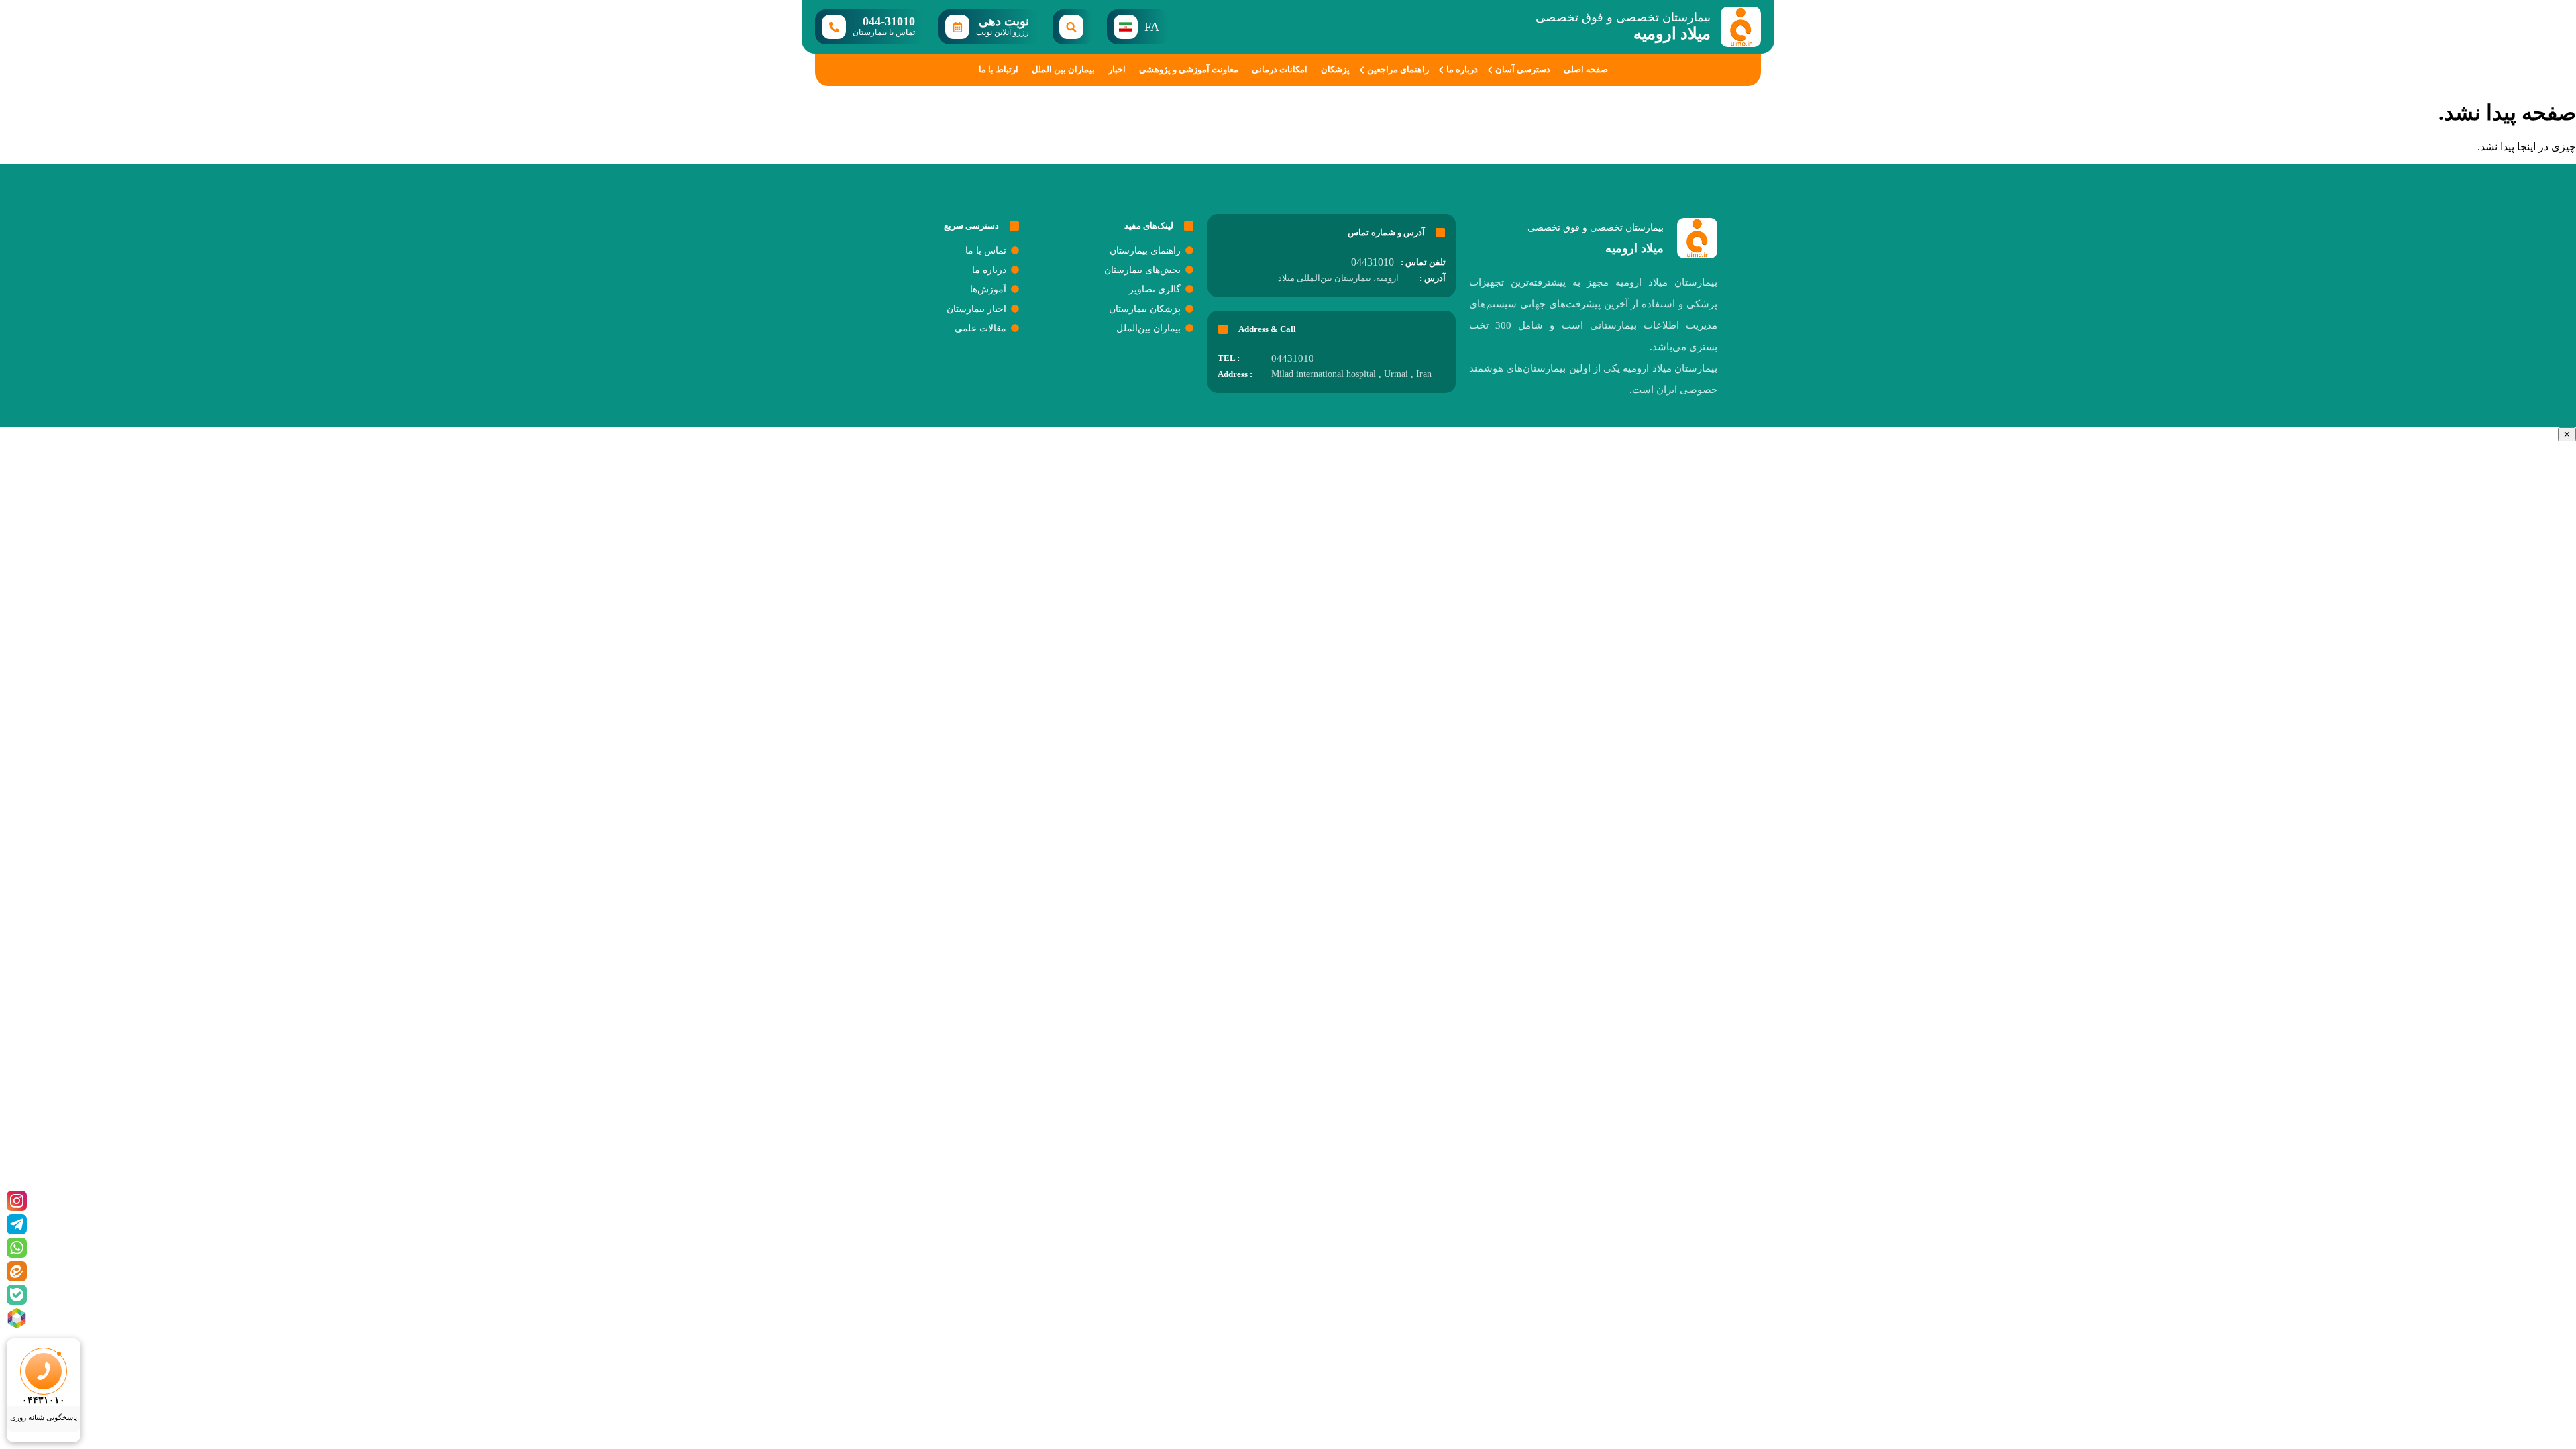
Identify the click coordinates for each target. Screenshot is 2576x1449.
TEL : (1229, 358)
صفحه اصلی (1586, 69)
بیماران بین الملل (1063, 69)
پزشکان (1335, 69)
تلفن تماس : (1423, 262)
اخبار (1117, 69)
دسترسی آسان (1523, 69)
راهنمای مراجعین (1398, 69)
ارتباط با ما (999, 69)
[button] (1073, 27)
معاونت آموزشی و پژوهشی (1189, 69)
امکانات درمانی (1280, 69)
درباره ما (1462, 69)
